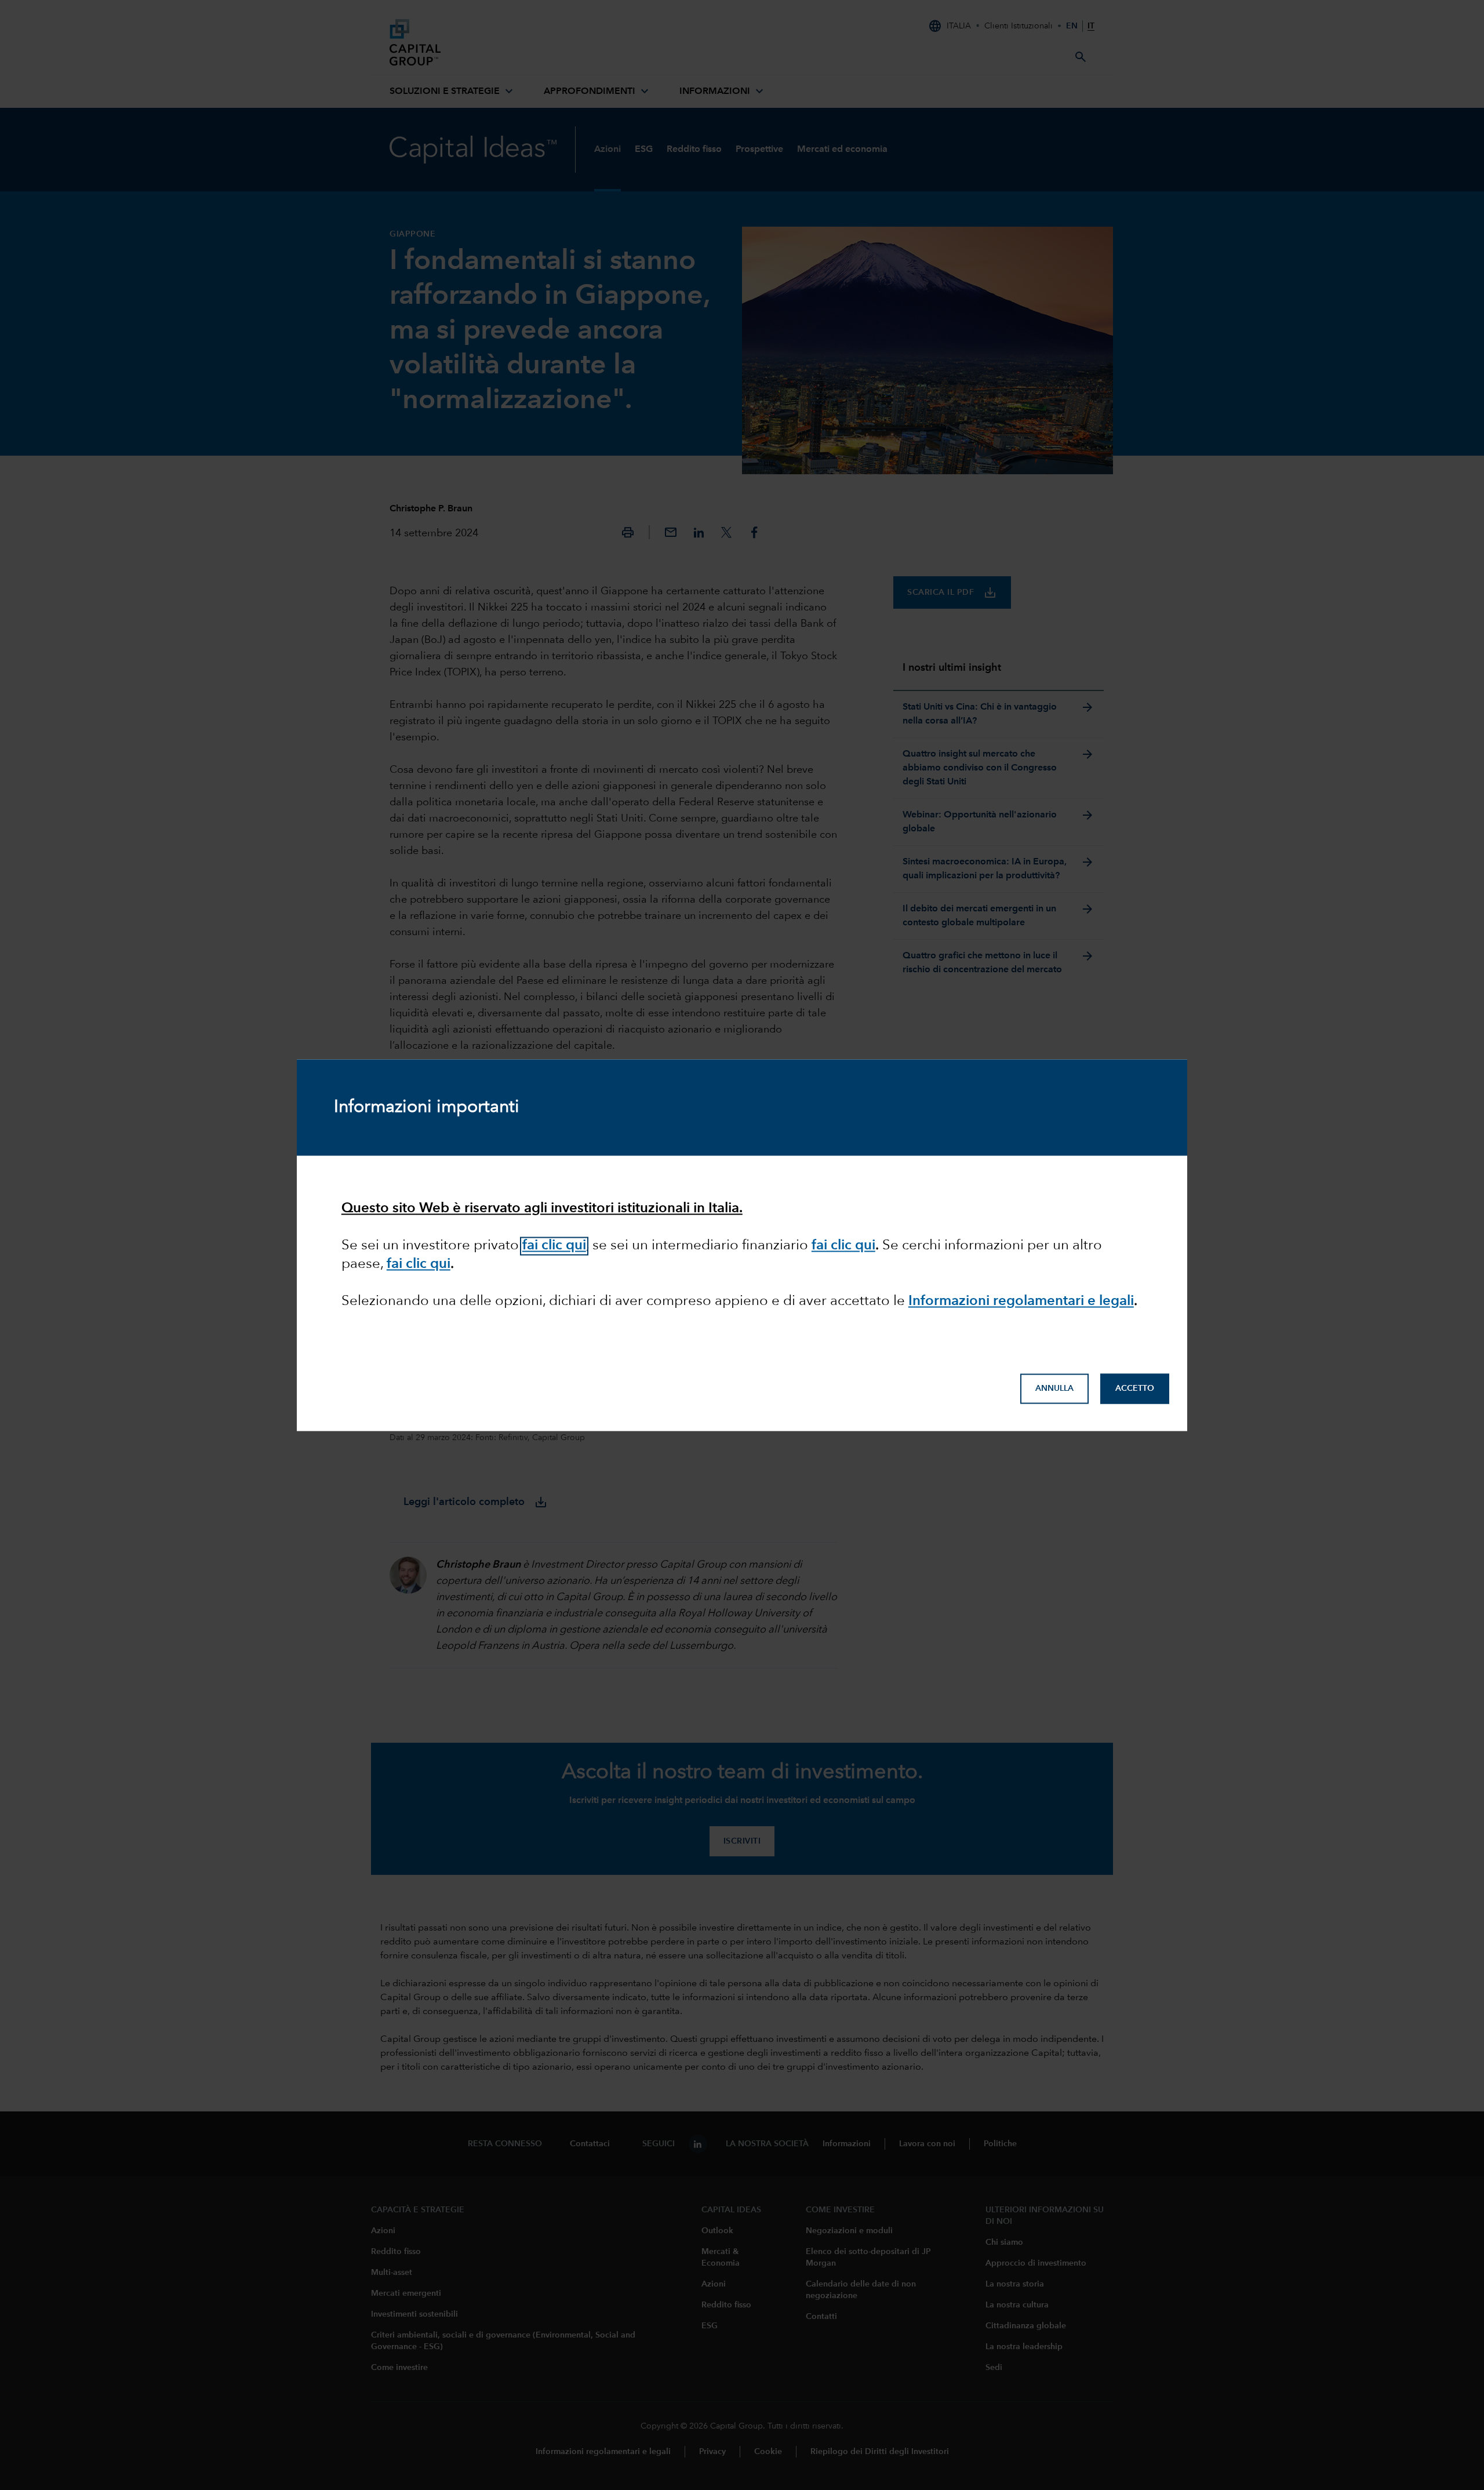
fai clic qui (554, 1246)
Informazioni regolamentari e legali (1021, 1302)
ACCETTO (1135, 1388)
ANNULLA (1054, 1388)
